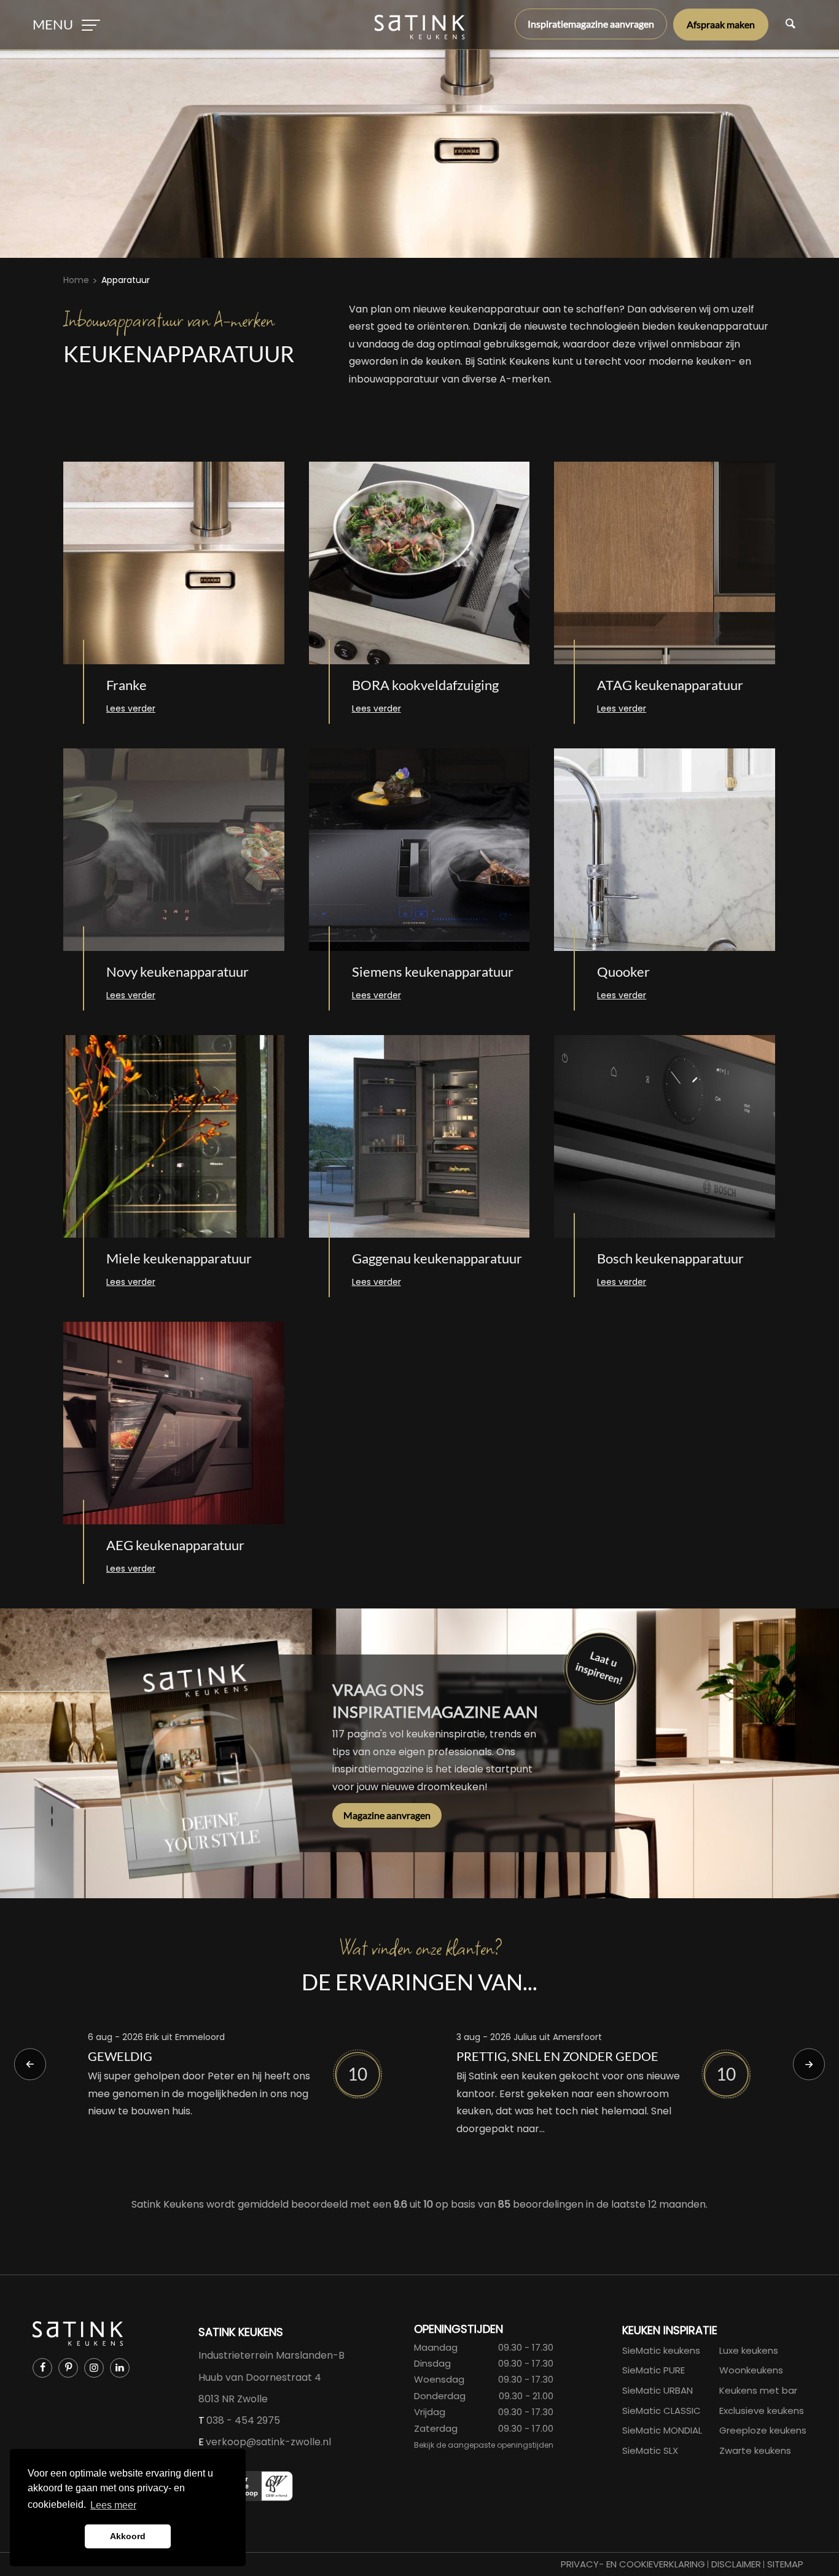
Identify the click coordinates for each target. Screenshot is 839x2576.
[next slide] (809, 2065)
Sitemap (785, 2564)
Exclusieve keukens (762, 2411)
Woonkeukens (751, 2370)
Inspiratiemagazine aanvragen (591, 24)
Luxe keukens (749, 2350)
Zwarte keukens (755, 2450)
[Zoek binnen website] (790, 25)
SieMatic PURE (654, 2370)
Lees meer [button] (113, 2505)
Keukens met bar (758, 2390)
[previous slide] (30, 2065)
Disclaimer (736, 2564)
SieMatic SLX (650, 2450)
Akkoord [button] (128, 2536)
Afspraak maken (721, 24)
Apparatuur (126, 280)
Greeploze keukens (763, 2430)
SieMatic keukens (661, 2350)
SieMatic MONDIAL (662, 2430)
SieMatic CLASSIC (661, 2411)
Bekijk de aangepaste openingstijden (484, 2445)
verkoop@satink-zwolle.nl (268, 2442)
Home (76, 280)
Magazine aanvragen (387, 1815)
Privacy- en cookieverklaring (633, 2564)
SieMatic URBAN (658, 2390)
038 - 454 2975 (243, 2420)
